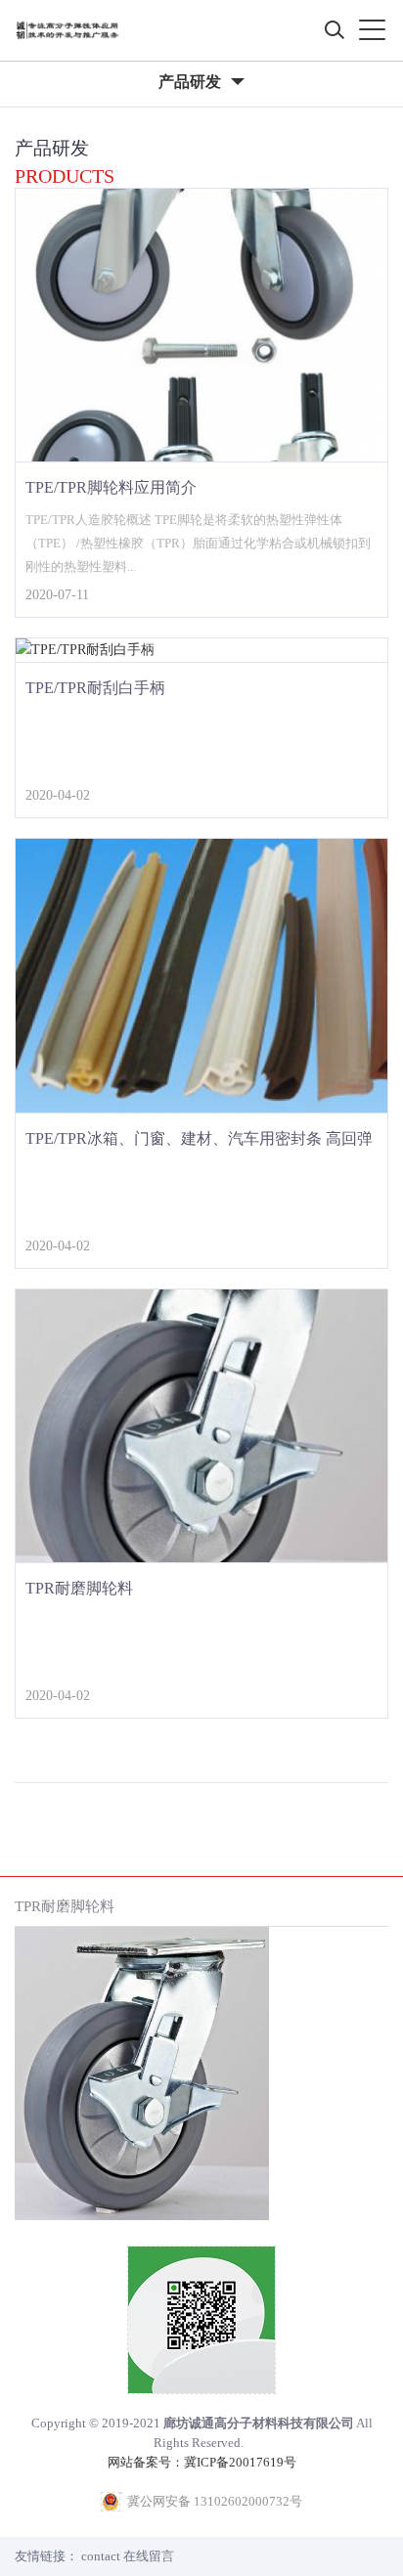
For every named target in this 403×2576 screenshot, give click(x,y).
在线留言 (149, 2556)
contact (101, 2556)
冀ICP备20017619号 (240, 2462)
